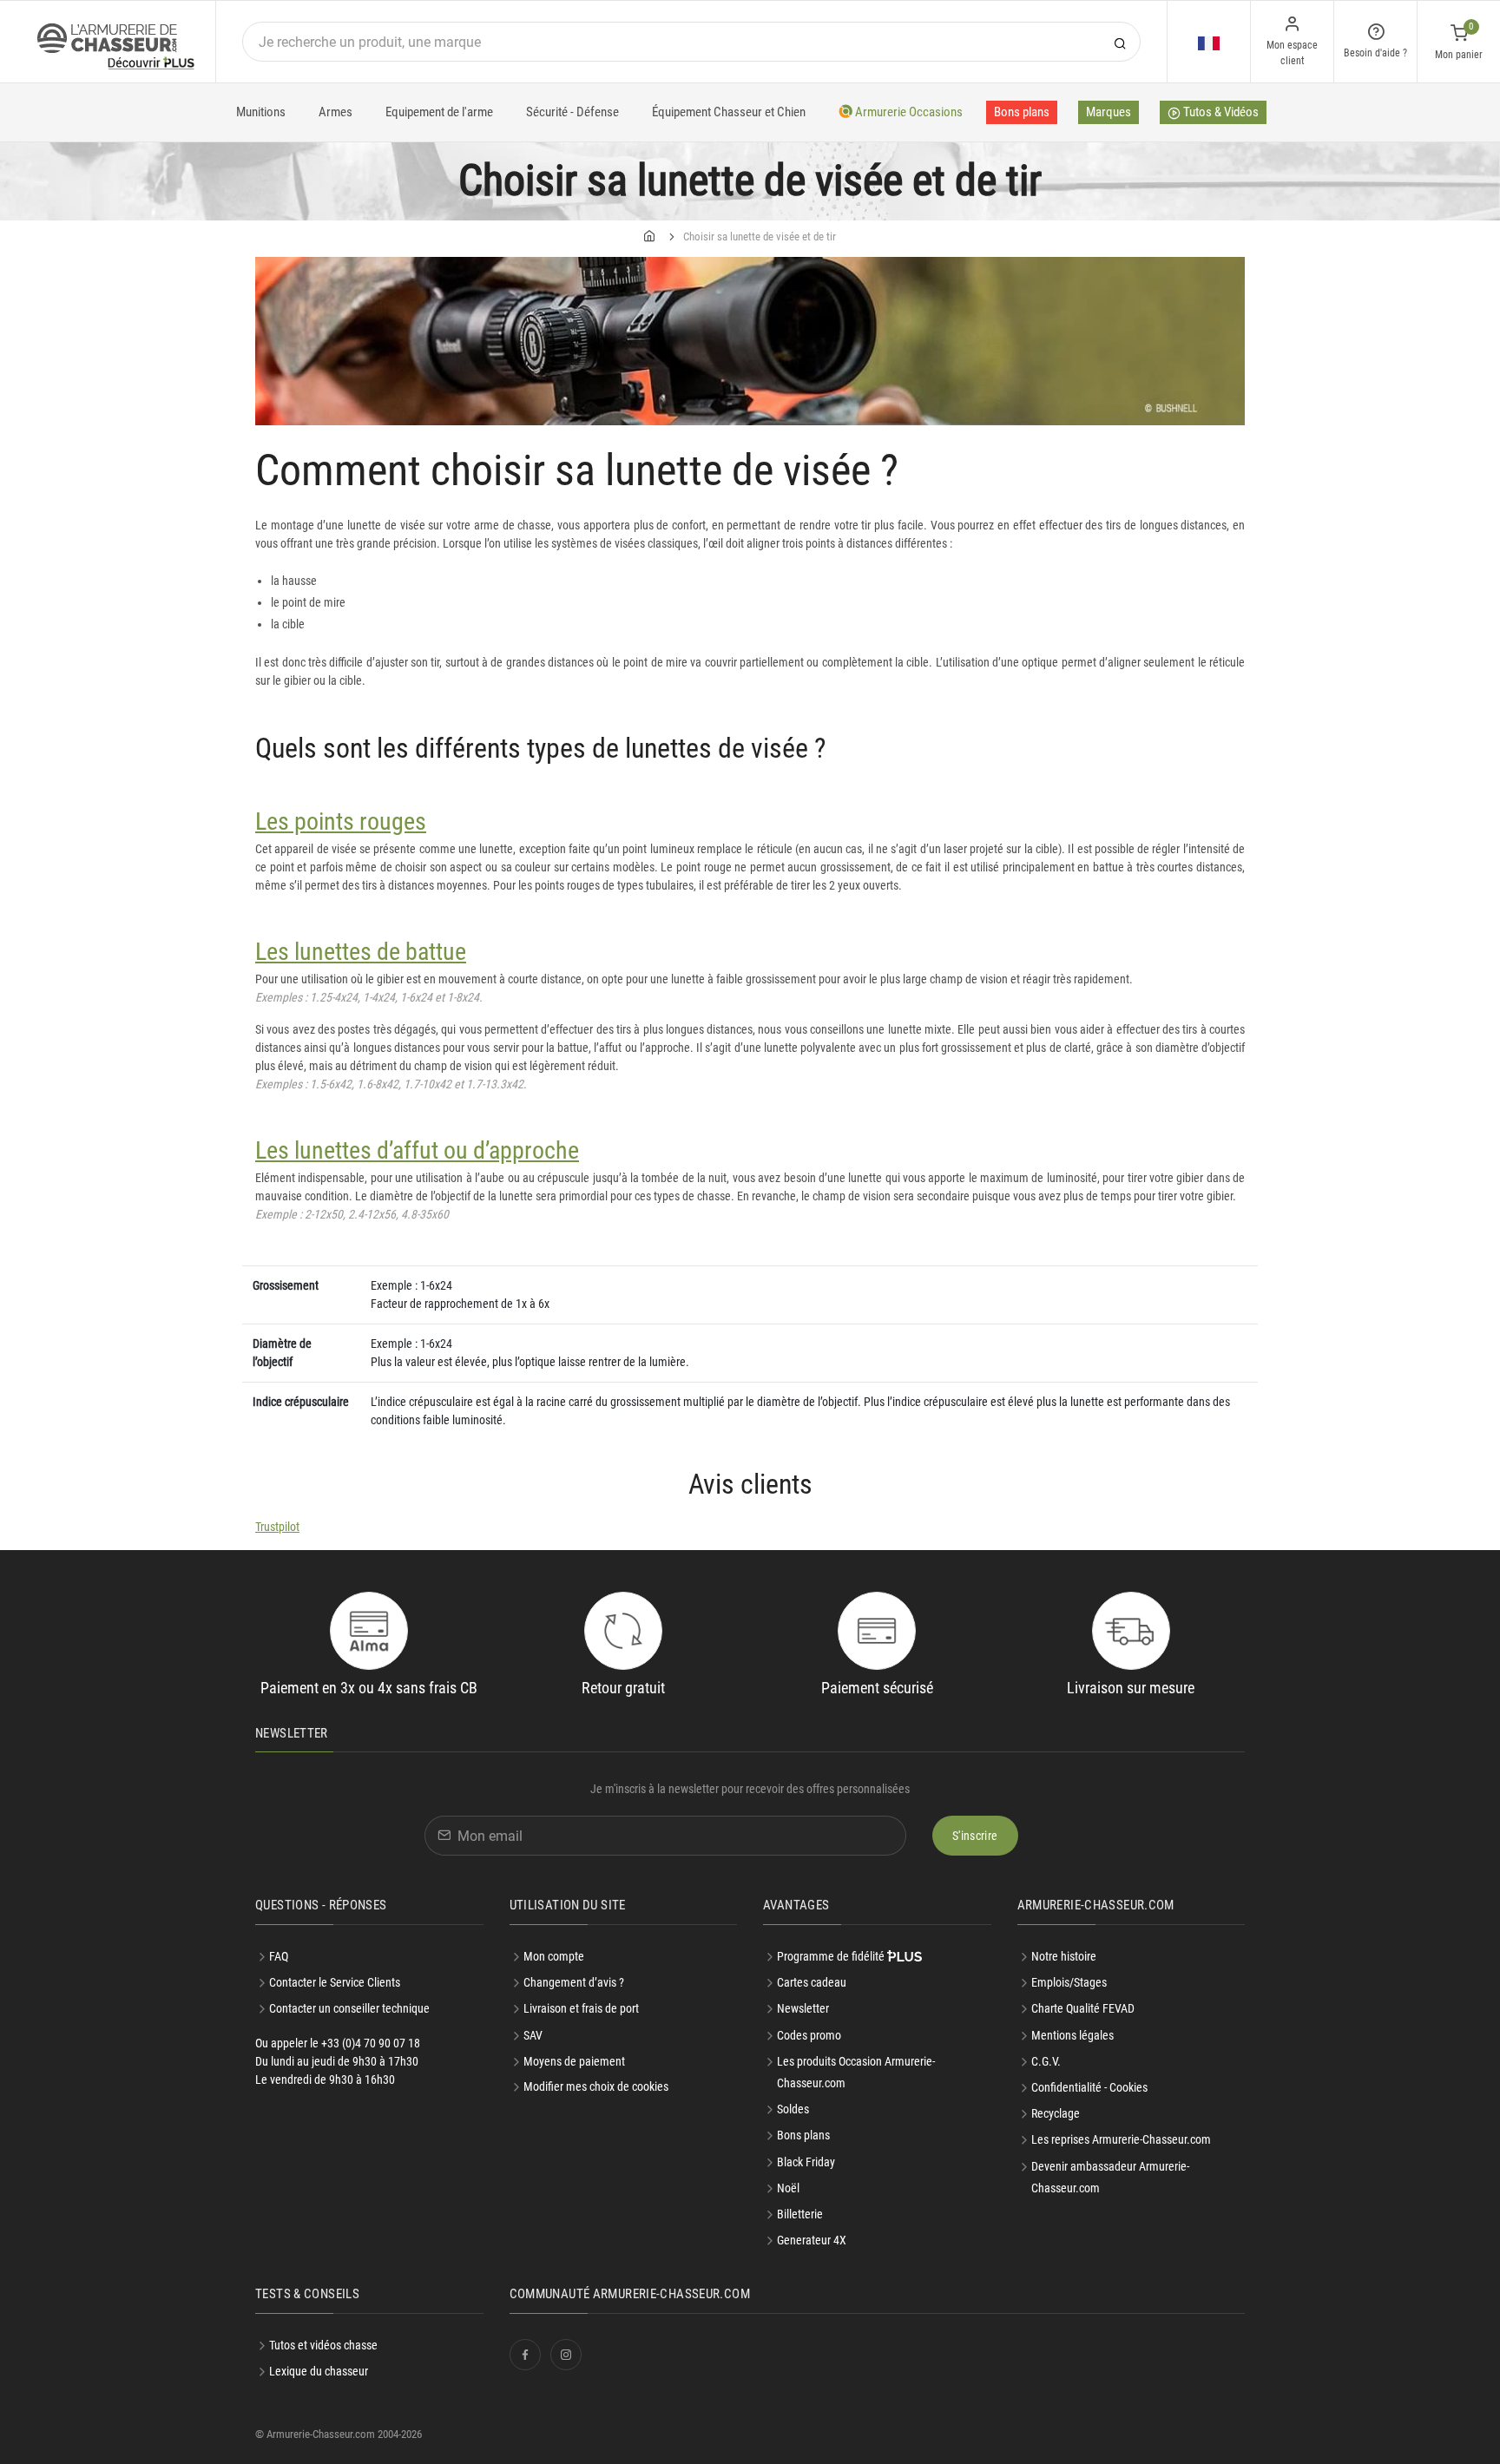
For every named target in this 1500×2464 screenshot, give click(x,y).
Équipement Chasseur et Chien (729, 112)
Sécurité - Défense (572, 112)
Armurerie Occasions (908, 112)
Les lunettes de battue (361, 952)
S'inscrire (975, 1836)
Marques (1109, 112)
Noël (788, 2188)
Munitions (261, 112)
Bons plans (1022, 112)
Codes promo (809, 2035)
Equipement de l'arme (439, 112)
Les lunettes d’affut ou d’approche (417, 1150)
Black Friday (806, 2162)
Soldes (793, 2109)
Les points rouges (341, 821)
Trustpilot (277, 1527)
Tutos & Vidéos (1220, 112)
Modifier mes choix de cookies (596, 2086)
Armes (336, 112)
